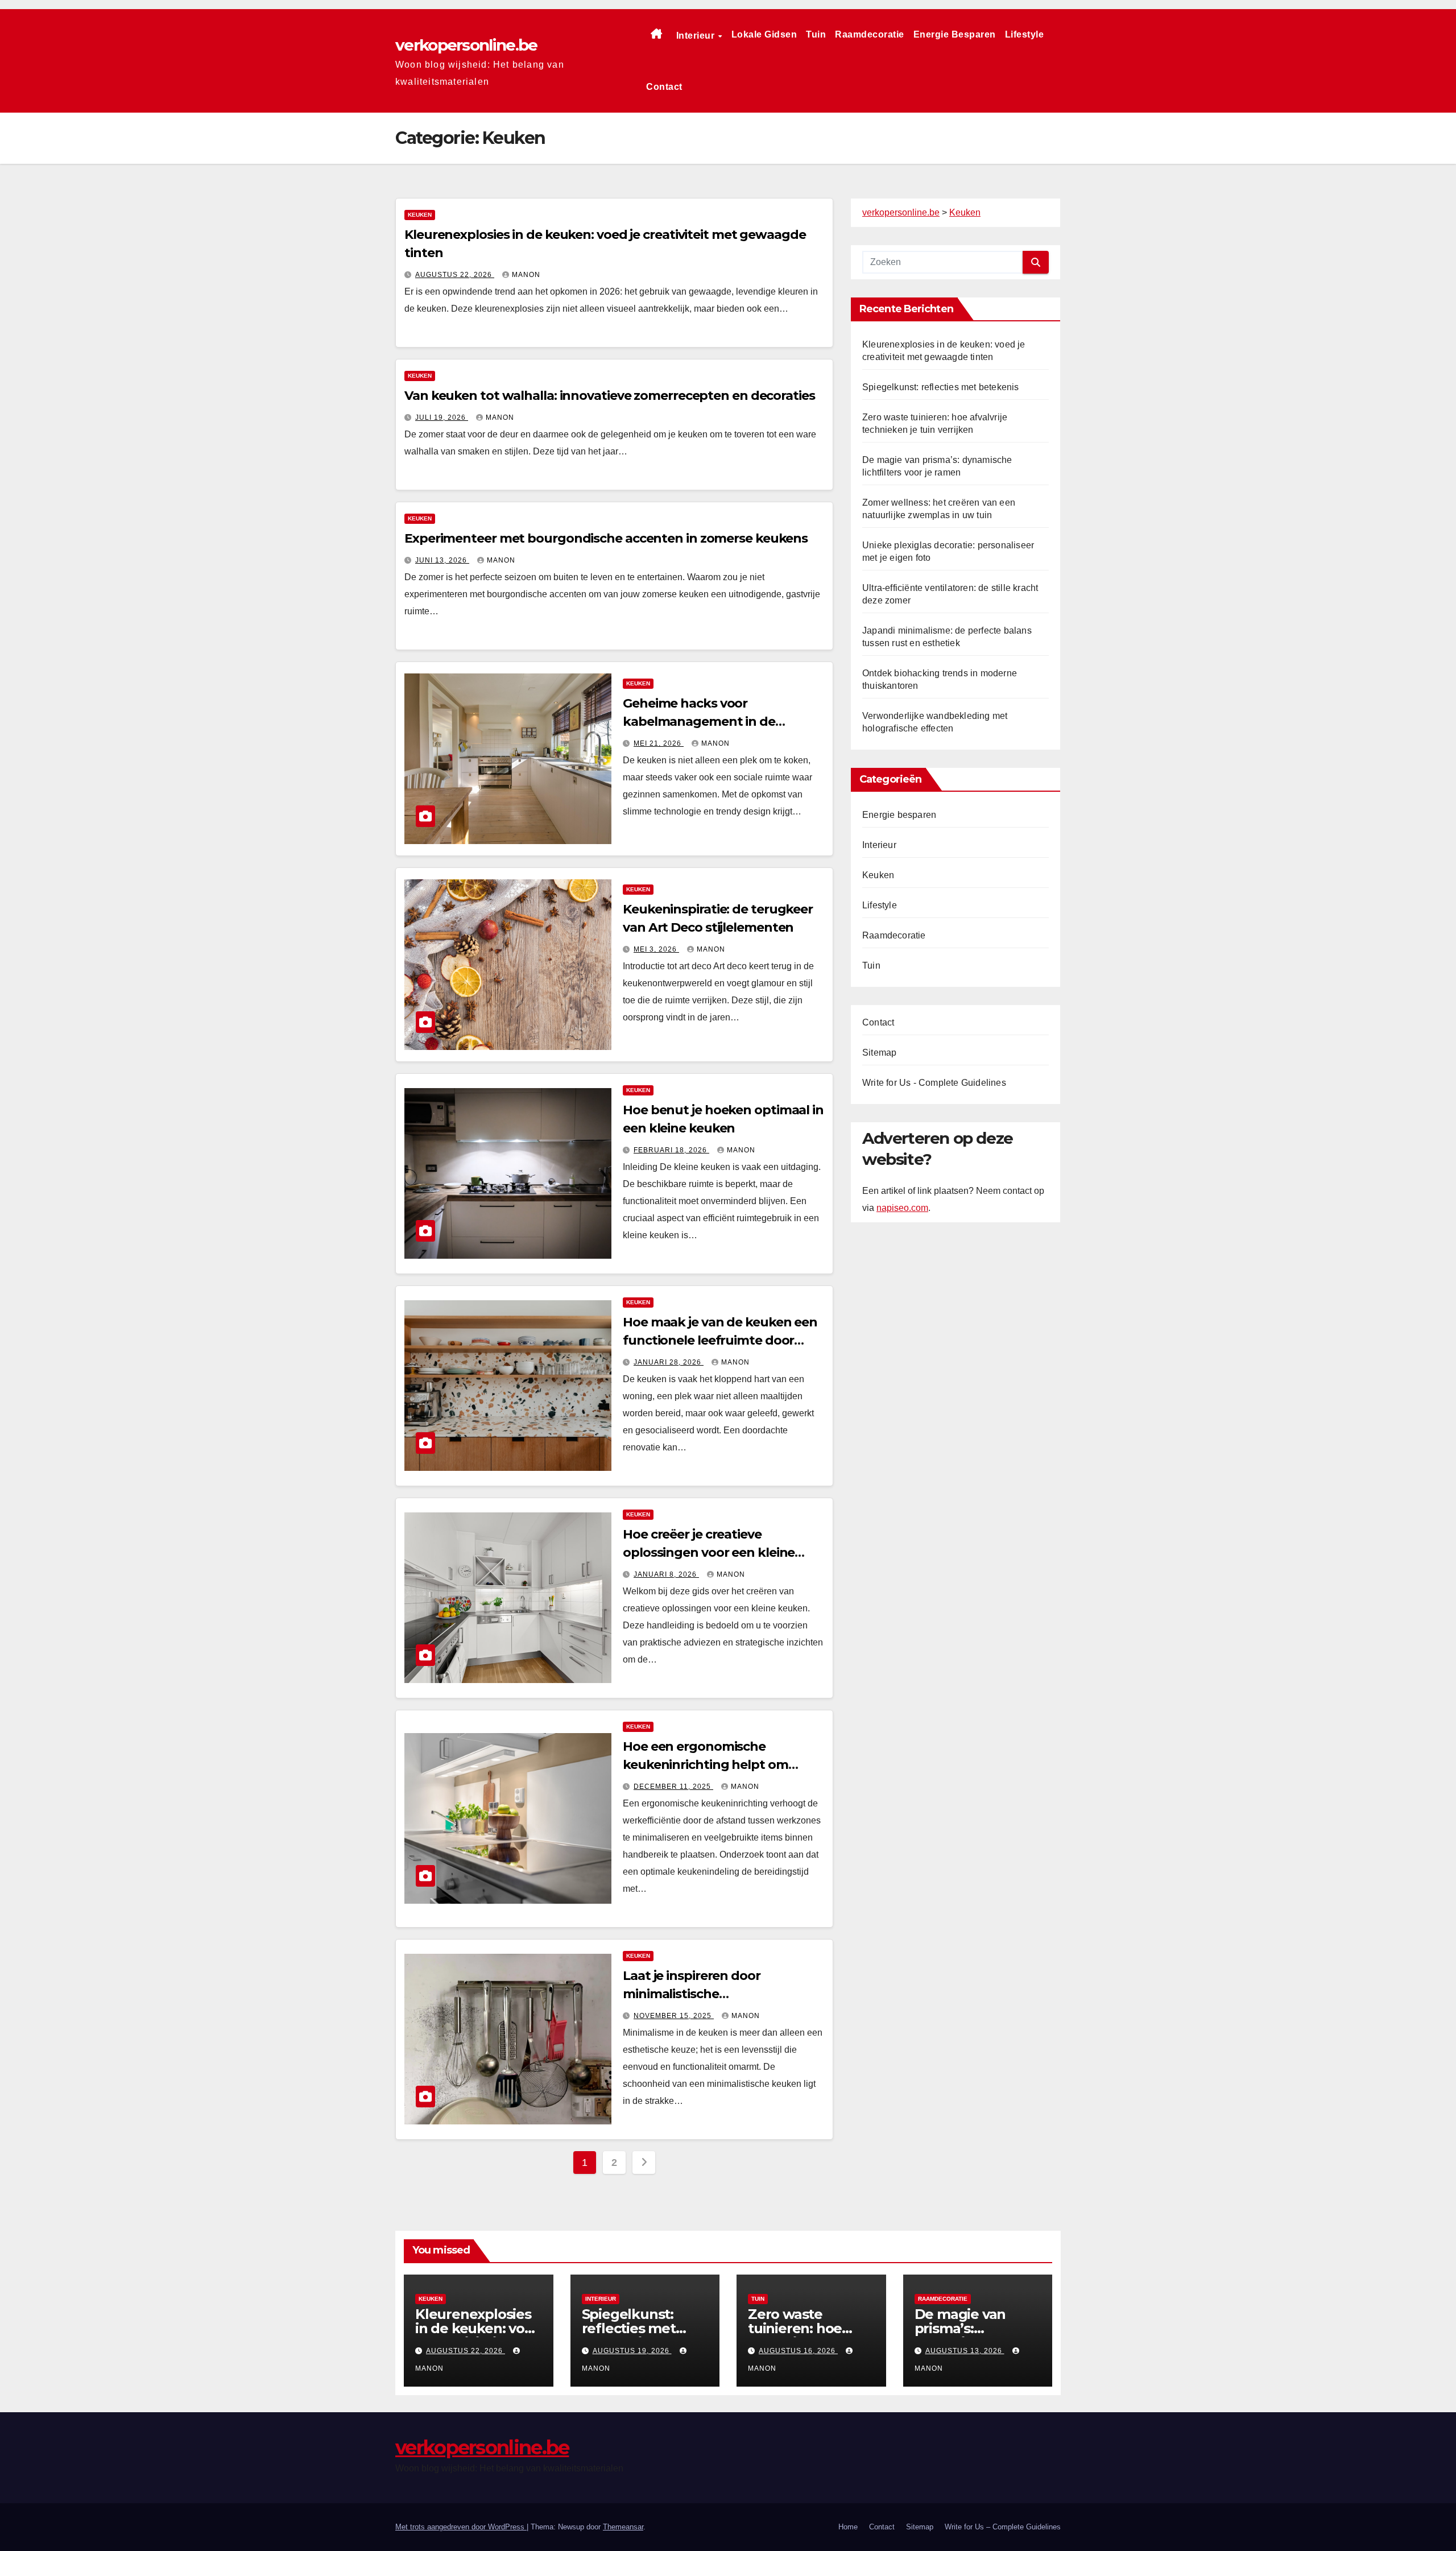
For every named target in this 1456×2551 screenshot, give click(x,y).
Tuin (816, 34)
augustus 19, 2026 (632, 2351)
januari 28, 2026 (669, 1362)
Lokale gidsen (764, 34)
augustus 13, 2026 (965, 2351)
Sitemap (879, 1053)
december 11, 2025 (673, 1787)
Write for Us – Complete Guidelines (1003, 2527)
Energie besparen (955, 34)
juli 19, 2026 (442, 417)
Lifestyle (1025, 34)
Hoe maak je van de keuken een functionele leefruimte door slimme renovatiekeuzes (720, 1340)
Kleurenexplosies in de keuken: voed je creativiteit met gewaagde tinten (478, 2335)
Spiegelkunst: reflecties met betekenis (941, 387)
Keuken (420, 215)
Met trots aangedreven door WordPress (461, 2527)
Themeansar (623, 2527)
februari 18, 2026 (671, 1150)
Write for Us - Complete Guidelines (934, 1083)
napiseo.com (902, 1207)
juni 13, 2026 (442, 560)
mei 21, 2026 (659, 743)
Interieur (697, 36)
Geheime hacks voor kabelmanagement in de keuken (699, 722)
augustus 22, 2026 (455, 275)
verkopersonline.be (466, 45)
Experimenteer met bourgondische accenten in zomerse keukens (606, 538)
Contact (664, 87)
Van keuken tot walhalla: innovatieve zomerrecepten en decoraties (610, 396)
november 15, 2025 (674, 2016)
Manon (526, 275)
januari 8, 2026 (666, 1574)
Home (848, 2527)
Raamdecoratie (870, 34)
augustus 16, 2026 (798, 2351)
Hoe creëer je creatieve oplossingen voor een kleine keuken (709, 1552)
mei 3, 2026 (656, 949)
